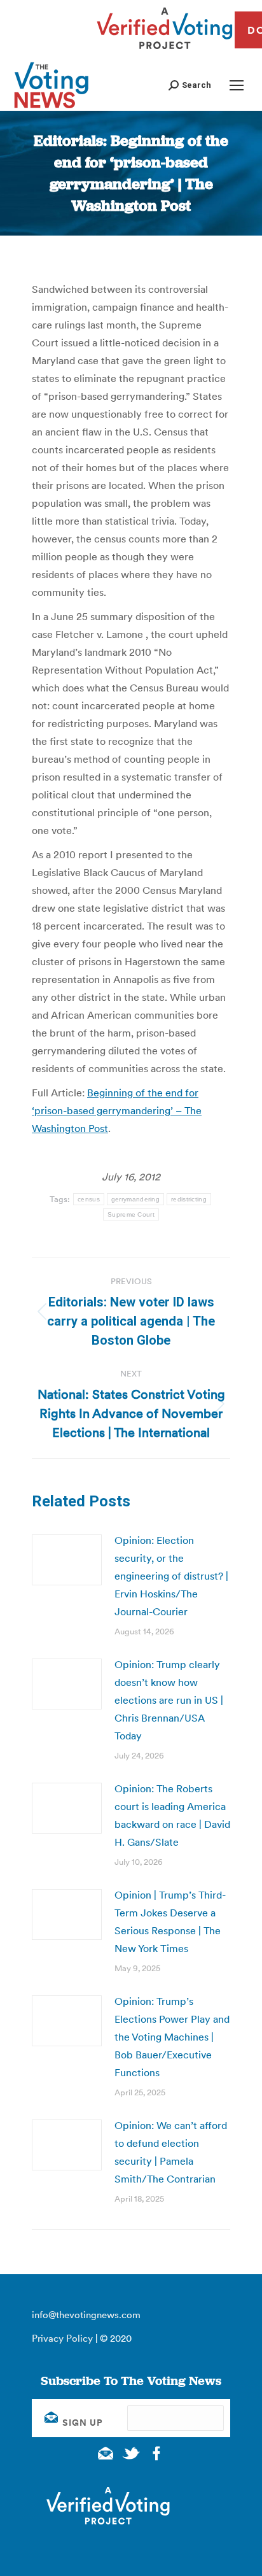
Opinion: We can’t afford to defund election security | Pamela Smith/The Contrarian (171, 2152)
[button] (190, 85)
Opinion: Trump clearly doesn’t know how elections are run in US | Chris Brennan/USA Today (169, 1700)
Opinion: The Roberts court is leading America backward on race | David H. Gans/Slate (172, 1815)
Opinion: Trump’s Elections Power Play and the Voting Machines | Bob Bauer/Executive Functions (172, 2037)
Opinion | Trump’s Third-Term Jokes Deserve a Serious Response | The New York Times (170, 1921)
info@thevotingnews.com (86, 2315)
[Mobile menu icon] (237, 85)
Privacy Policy (62, 2338)
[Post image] (67, 1560)
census (89, 1199)
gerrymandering (135, 1199)
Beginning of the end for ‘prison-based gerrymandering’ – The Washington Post (117, 1110)
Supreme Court (131, 1214)
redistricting (189, 1199)
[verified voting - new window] (165, 51)
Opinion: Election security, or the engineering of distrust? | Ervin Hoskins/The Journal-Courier (171, 1576)
